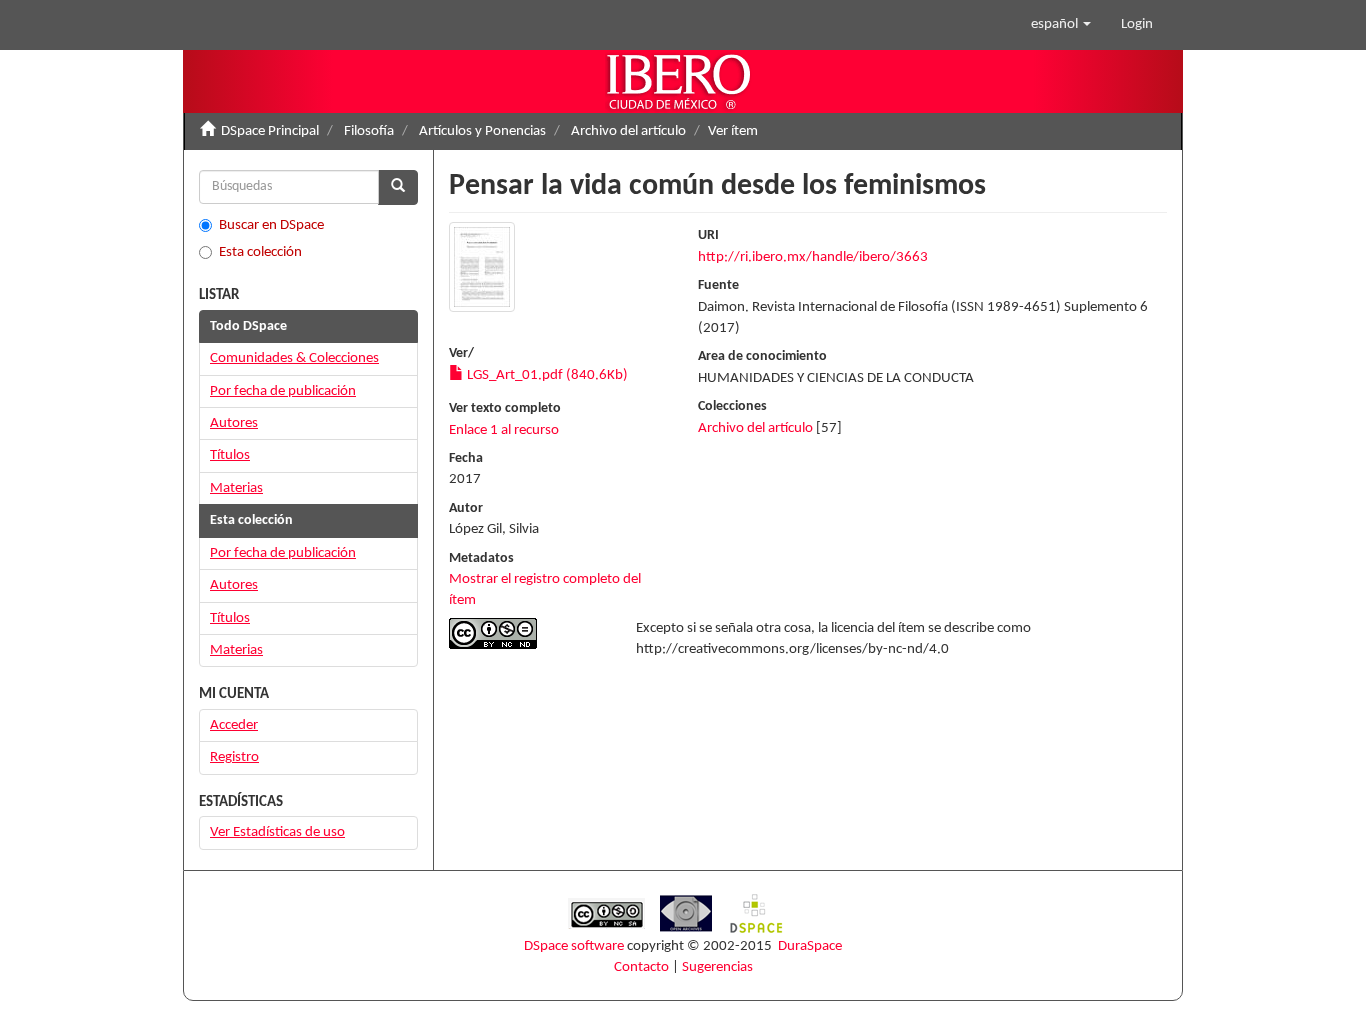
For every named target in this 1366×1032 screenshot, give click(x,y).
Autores (234, 423)
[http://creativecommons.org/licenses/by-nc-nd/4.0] (527, 633)
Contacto (641, 967)
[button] (1061, 25)
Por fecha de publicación (283, 391)
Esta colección (260, 252)
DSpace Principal (270, 131)
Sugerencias (717, 967)
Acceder (234, 725)
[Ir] (398, 187)
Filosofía (369, 131)
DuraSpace (810, 946)
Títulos (230, 455)
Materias (236, 488)
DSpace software (574, 946)
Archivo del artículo (628, 131)
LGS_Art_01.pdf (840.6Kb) (546, 375)
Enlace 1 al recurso (504, 430)
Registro (234, 757)
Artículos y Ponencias (482, 131)
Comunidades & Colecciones (294, 358)
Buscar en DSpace (271, 225)
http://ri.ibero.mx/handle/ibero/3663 (813, 257)
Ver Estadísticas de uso (277, 832)
